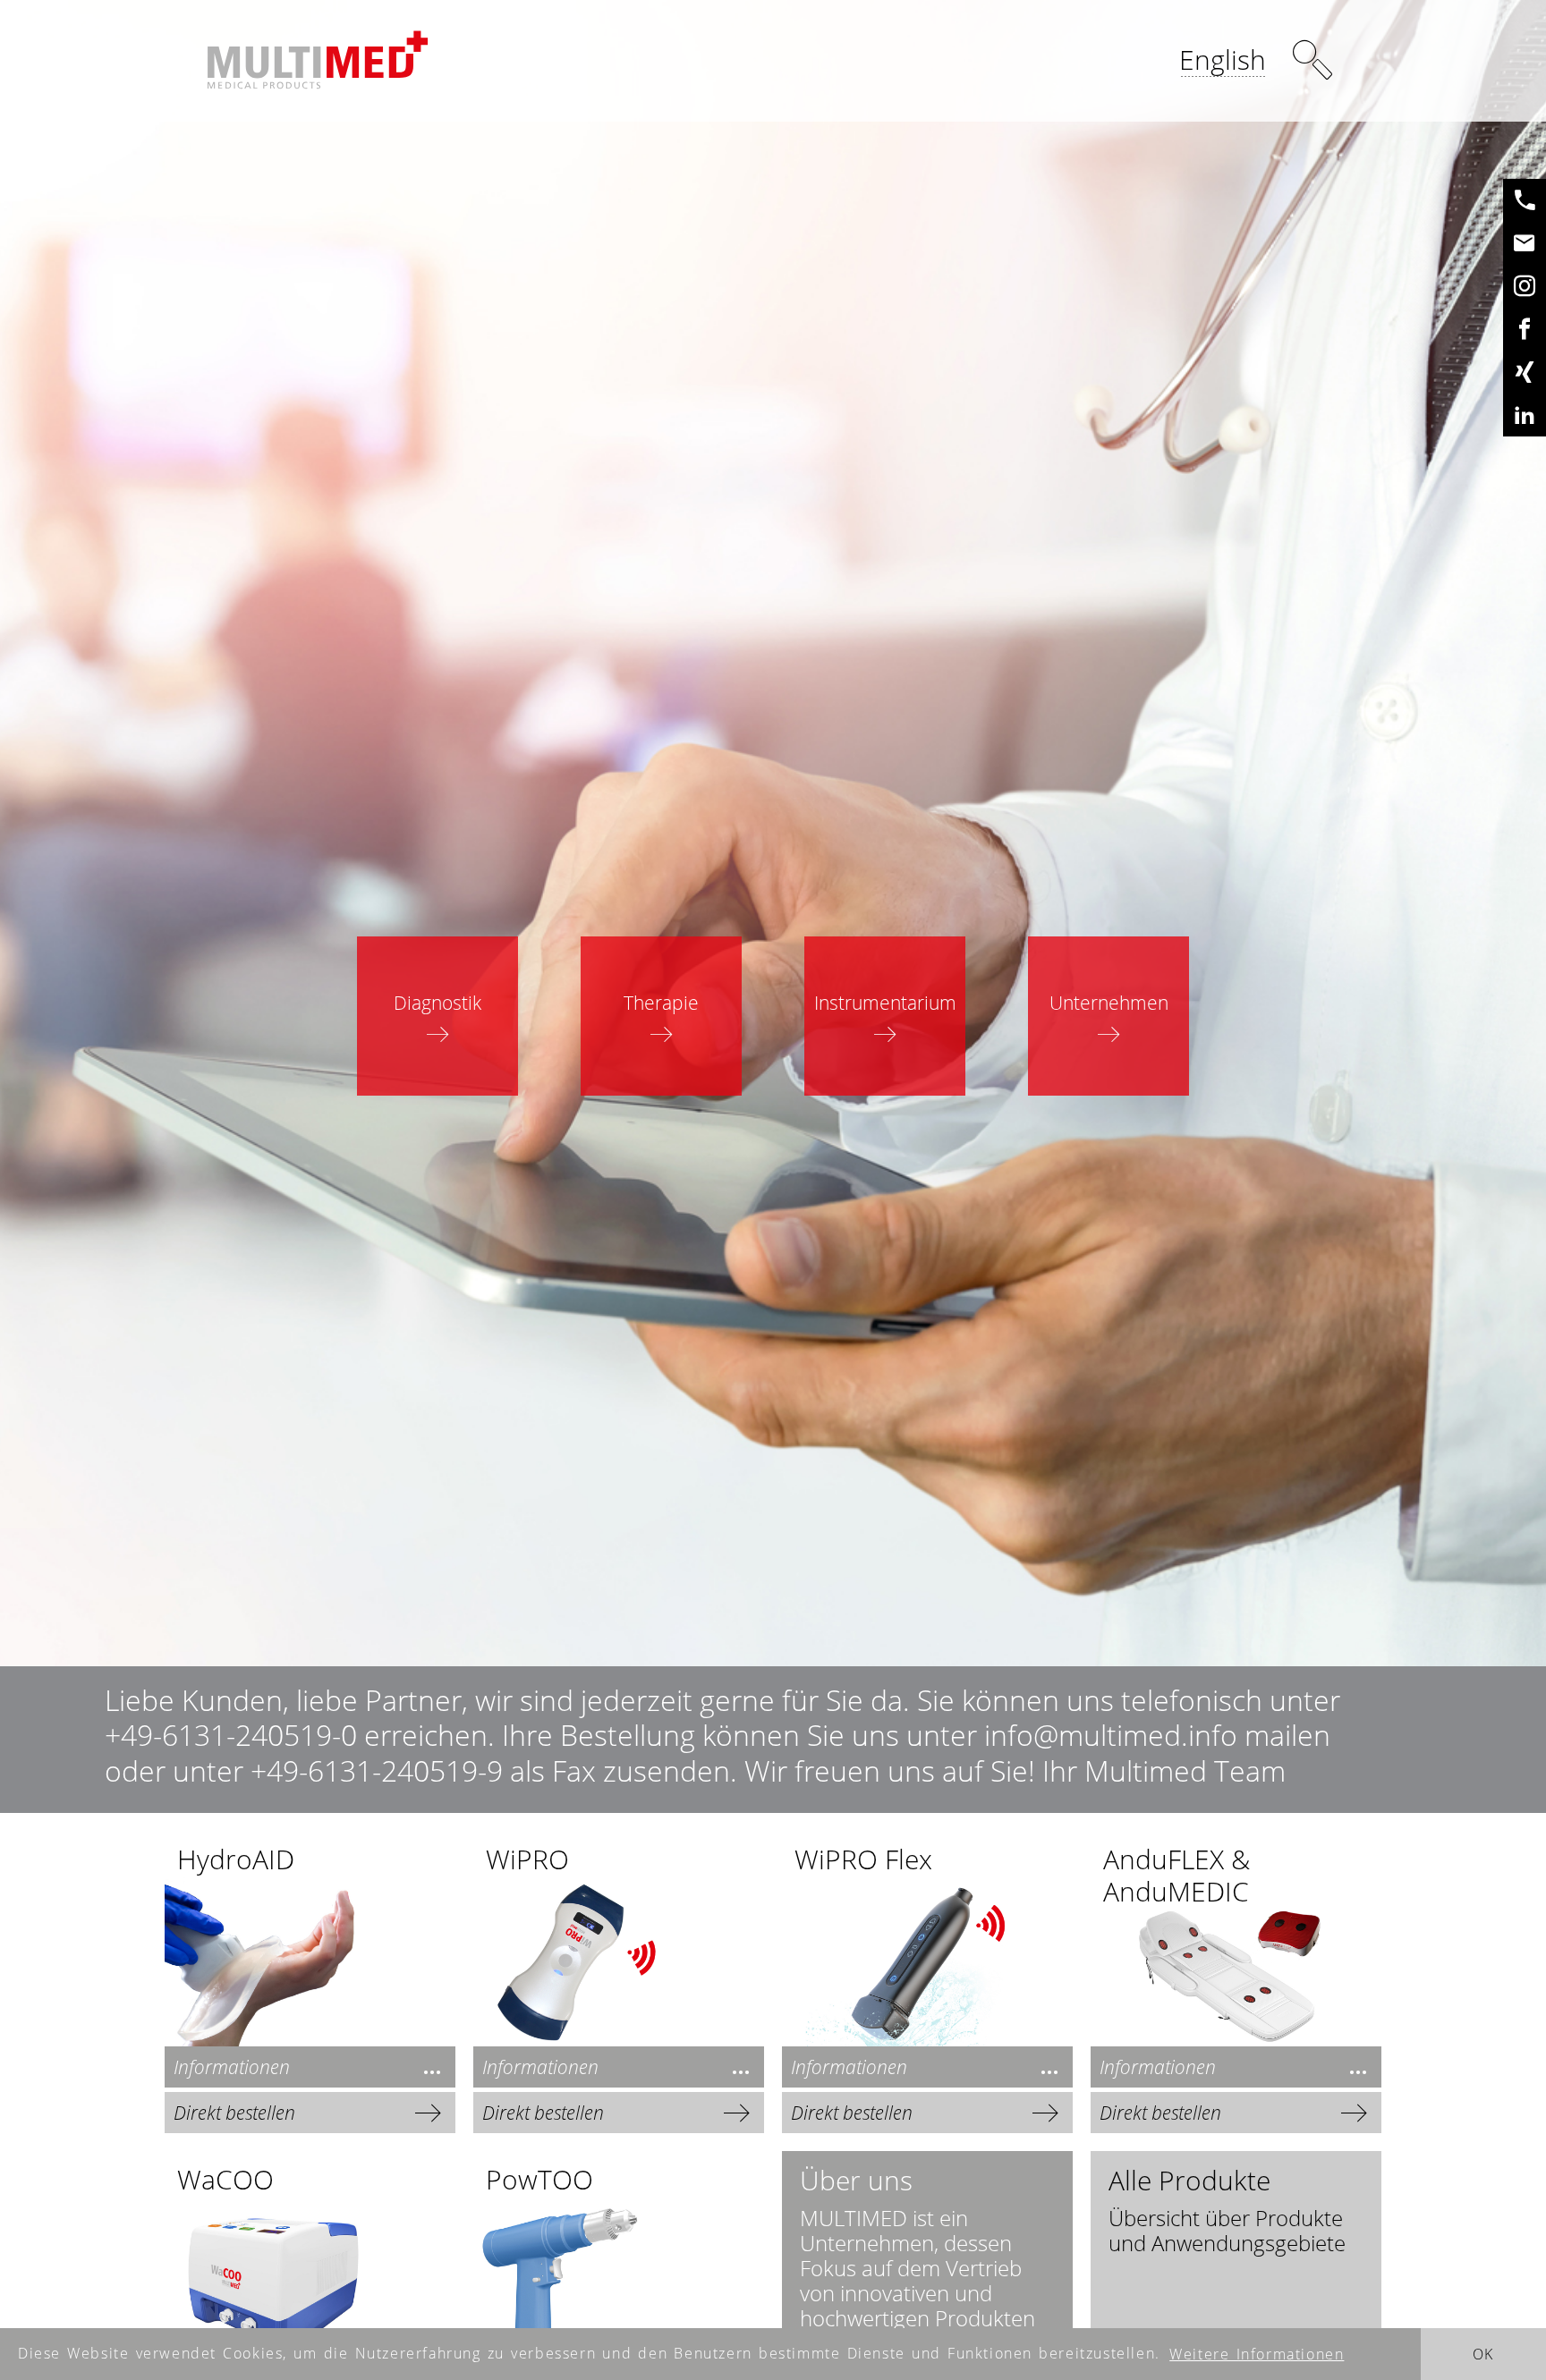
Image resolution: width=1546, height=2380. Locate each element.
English (1223, 59)
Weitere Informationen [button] (1257, 2354)
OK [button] (1483, 2354)
